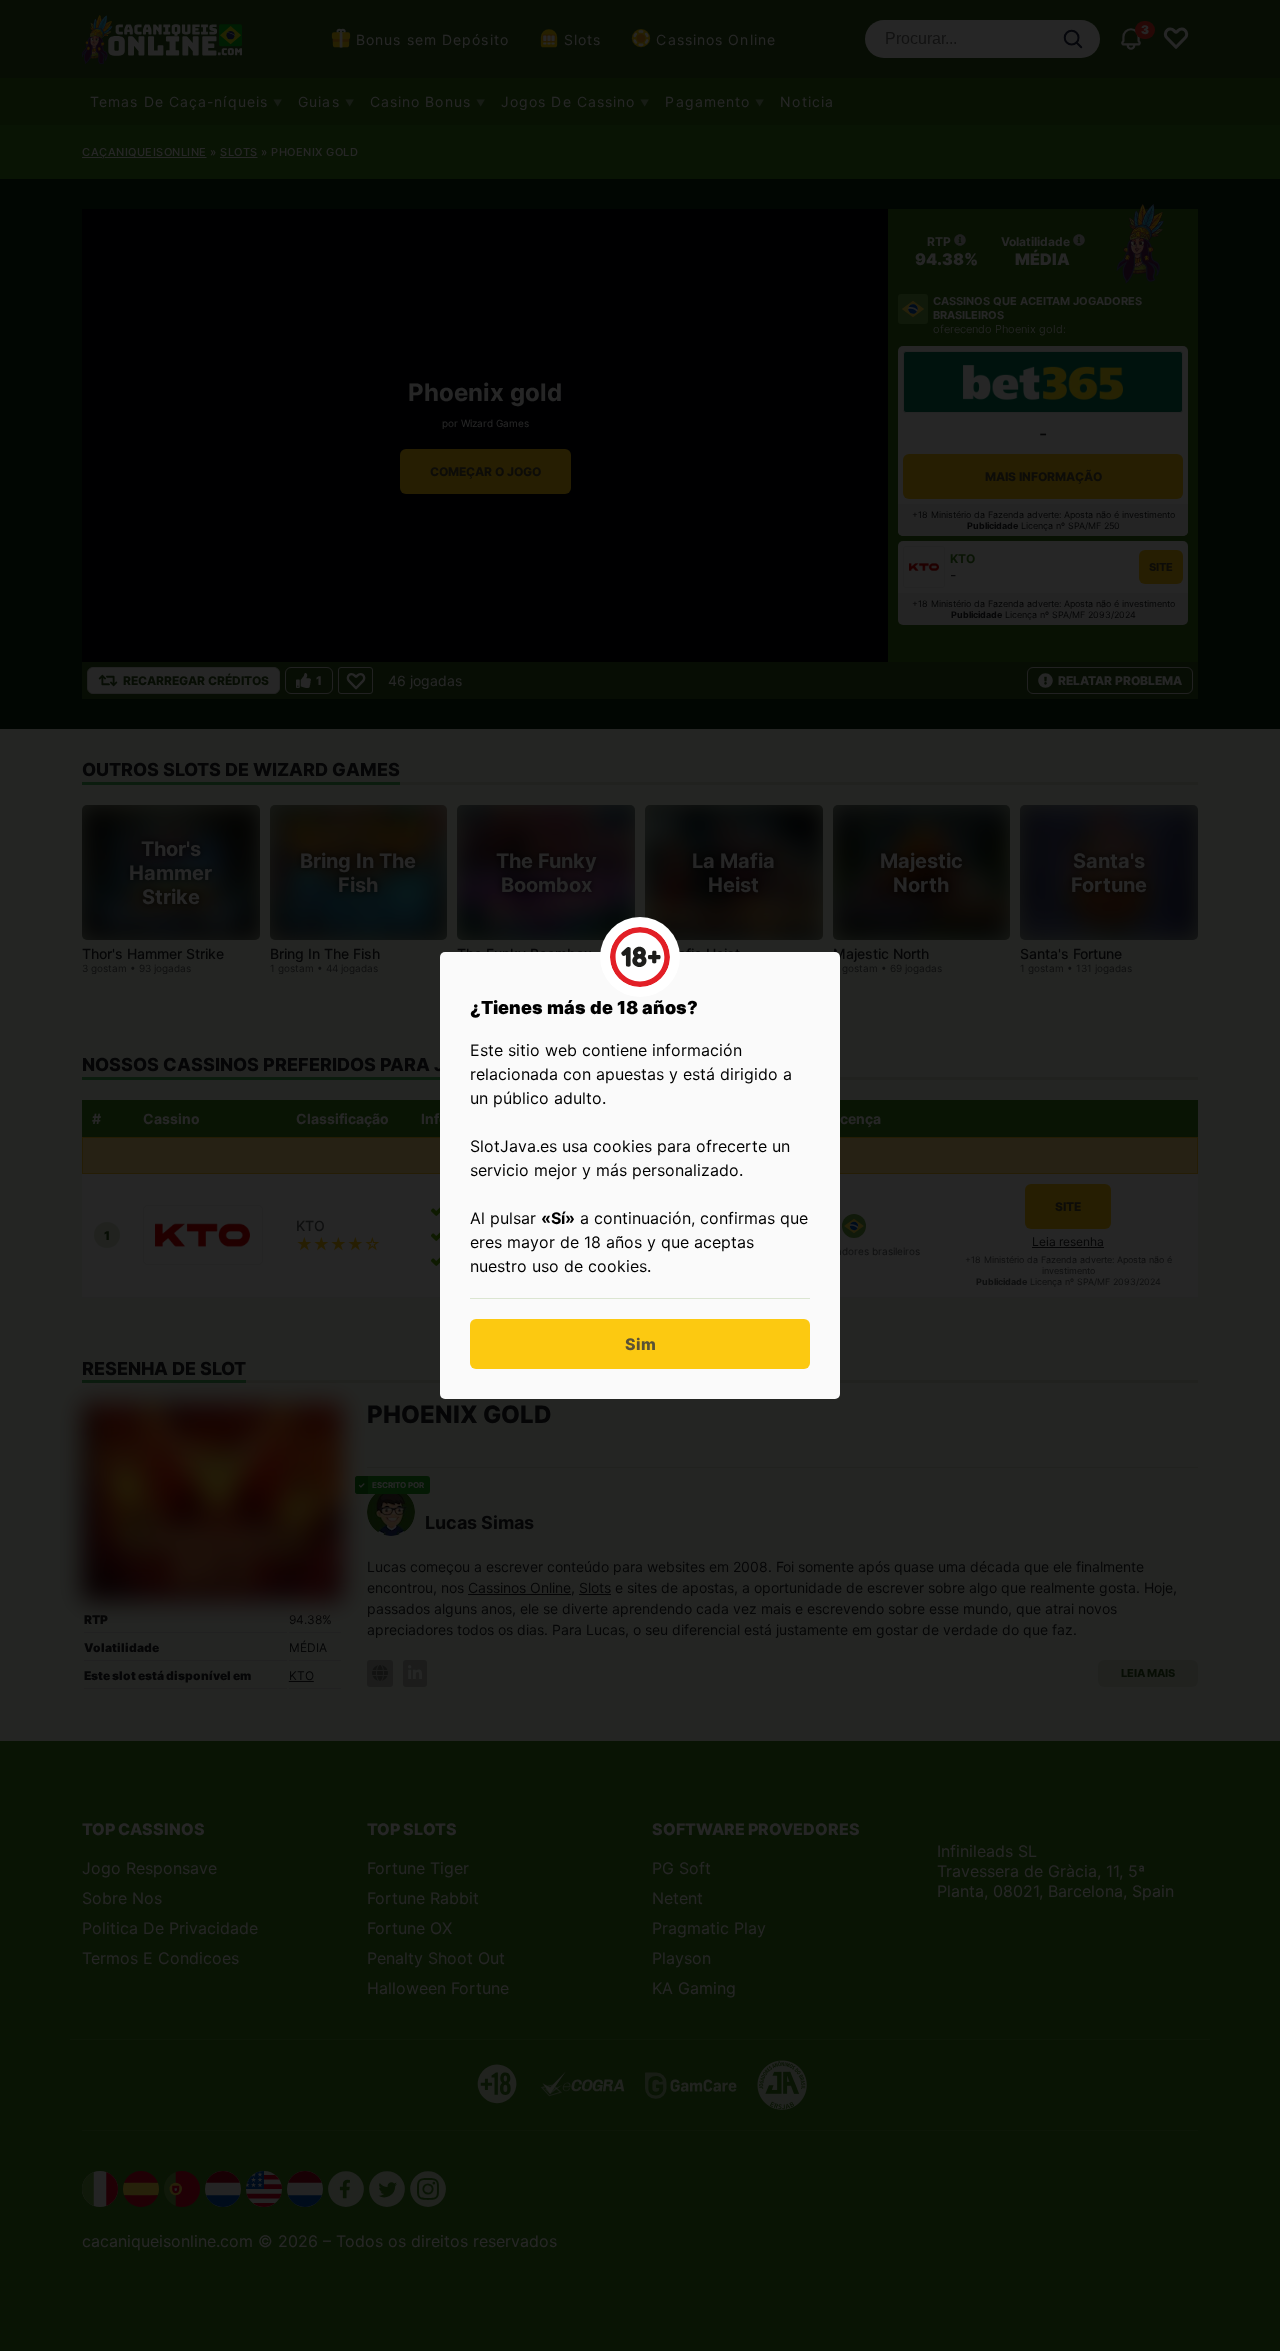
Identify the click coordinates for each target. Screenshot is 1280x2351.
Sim (640, 1344)
